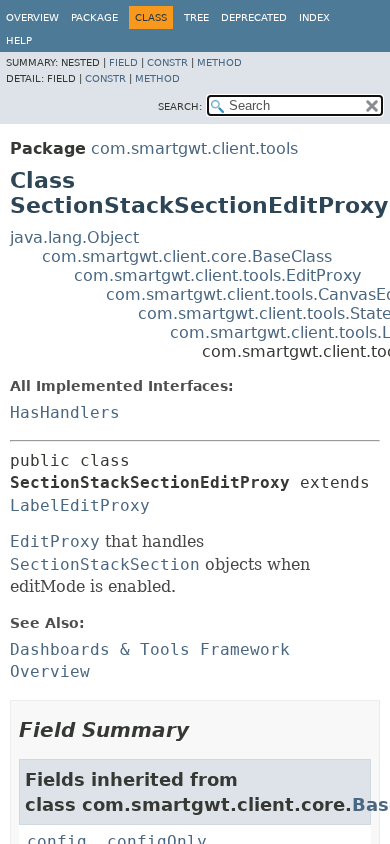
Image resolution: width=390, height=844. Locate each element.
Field (123, 62)
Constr (167, 62)
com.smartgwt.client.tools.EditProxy (217, 275)
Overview (32, 17)
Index (314, 17)
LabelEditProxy (80, 505)
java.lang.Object (74, 237)
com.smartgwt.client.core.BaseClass (187, 256)
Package (94, 17)
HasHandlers (65, 412)
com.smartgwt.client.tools (194, 148)
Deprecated (254, 17)
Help (19, 40)
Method (219, 62)
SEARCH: (180, 106)
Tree (196, 17)
